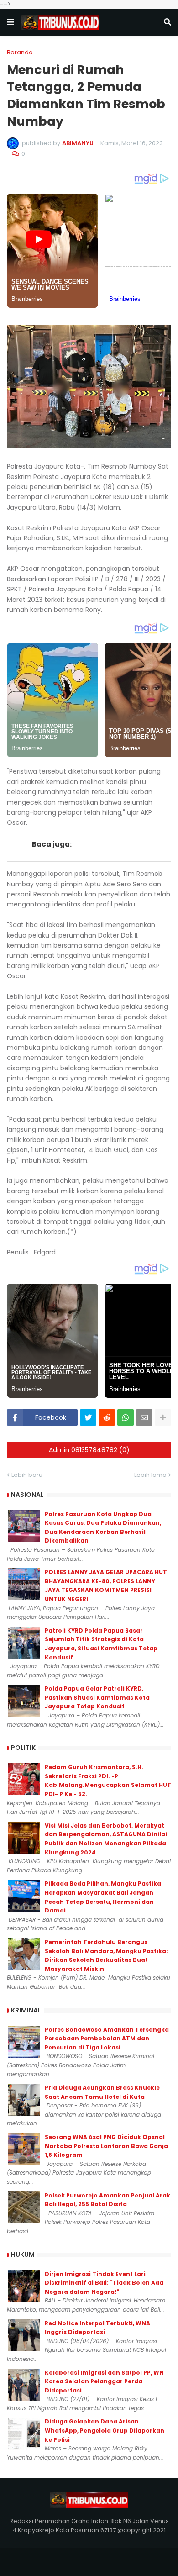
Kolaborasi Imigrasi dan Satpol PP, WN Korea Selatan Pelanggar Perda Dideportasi (104, 2381)
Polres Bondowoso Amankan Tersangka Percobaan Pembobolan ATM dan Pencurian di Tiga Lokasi (107, 2039)
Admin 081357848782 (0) (89, 1450)
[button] (10, 22)
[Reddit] (107, 1417)
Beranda (20, 52)
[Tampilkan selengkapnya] (163, 1417)
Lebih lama (150, 1475)
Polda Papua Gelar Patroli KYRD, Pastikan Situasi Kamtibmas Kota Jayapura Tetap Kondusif (97, 1697)
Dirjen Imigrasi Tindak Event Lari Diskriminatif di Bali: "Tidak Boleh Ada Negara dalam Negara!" (104, 2283)
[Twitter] (88, 1417)
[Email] (144, 1417)
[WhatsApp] (126, 1417)
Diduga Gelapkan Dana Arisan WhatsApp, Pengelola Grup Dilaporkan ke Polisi (105, 2430)
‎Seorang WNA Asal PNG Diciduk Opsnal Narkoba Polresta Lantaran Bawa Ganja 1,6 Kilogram (106, 2146)
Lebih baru (27, 1475)
